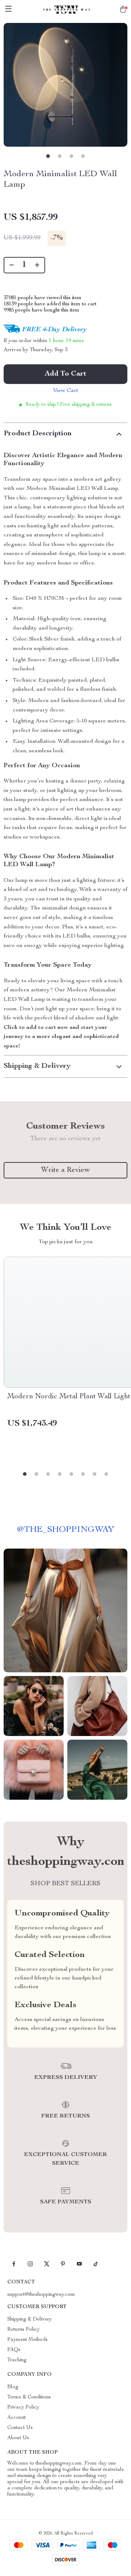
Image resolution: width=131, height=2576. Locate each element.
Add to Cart (65, 374)
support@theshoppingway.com (41, 2295)
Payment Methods (27, 2340)
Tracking (17, 2360)
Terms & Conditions (29, 2397)
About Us (18, 2438)
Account (17, 2418)
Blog (13, 2387)
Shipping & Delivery (29, 2319)
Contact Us (20, 2428)
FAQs (14, 2350)
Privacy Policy (23, 2407)
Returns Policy (23, 2330)
